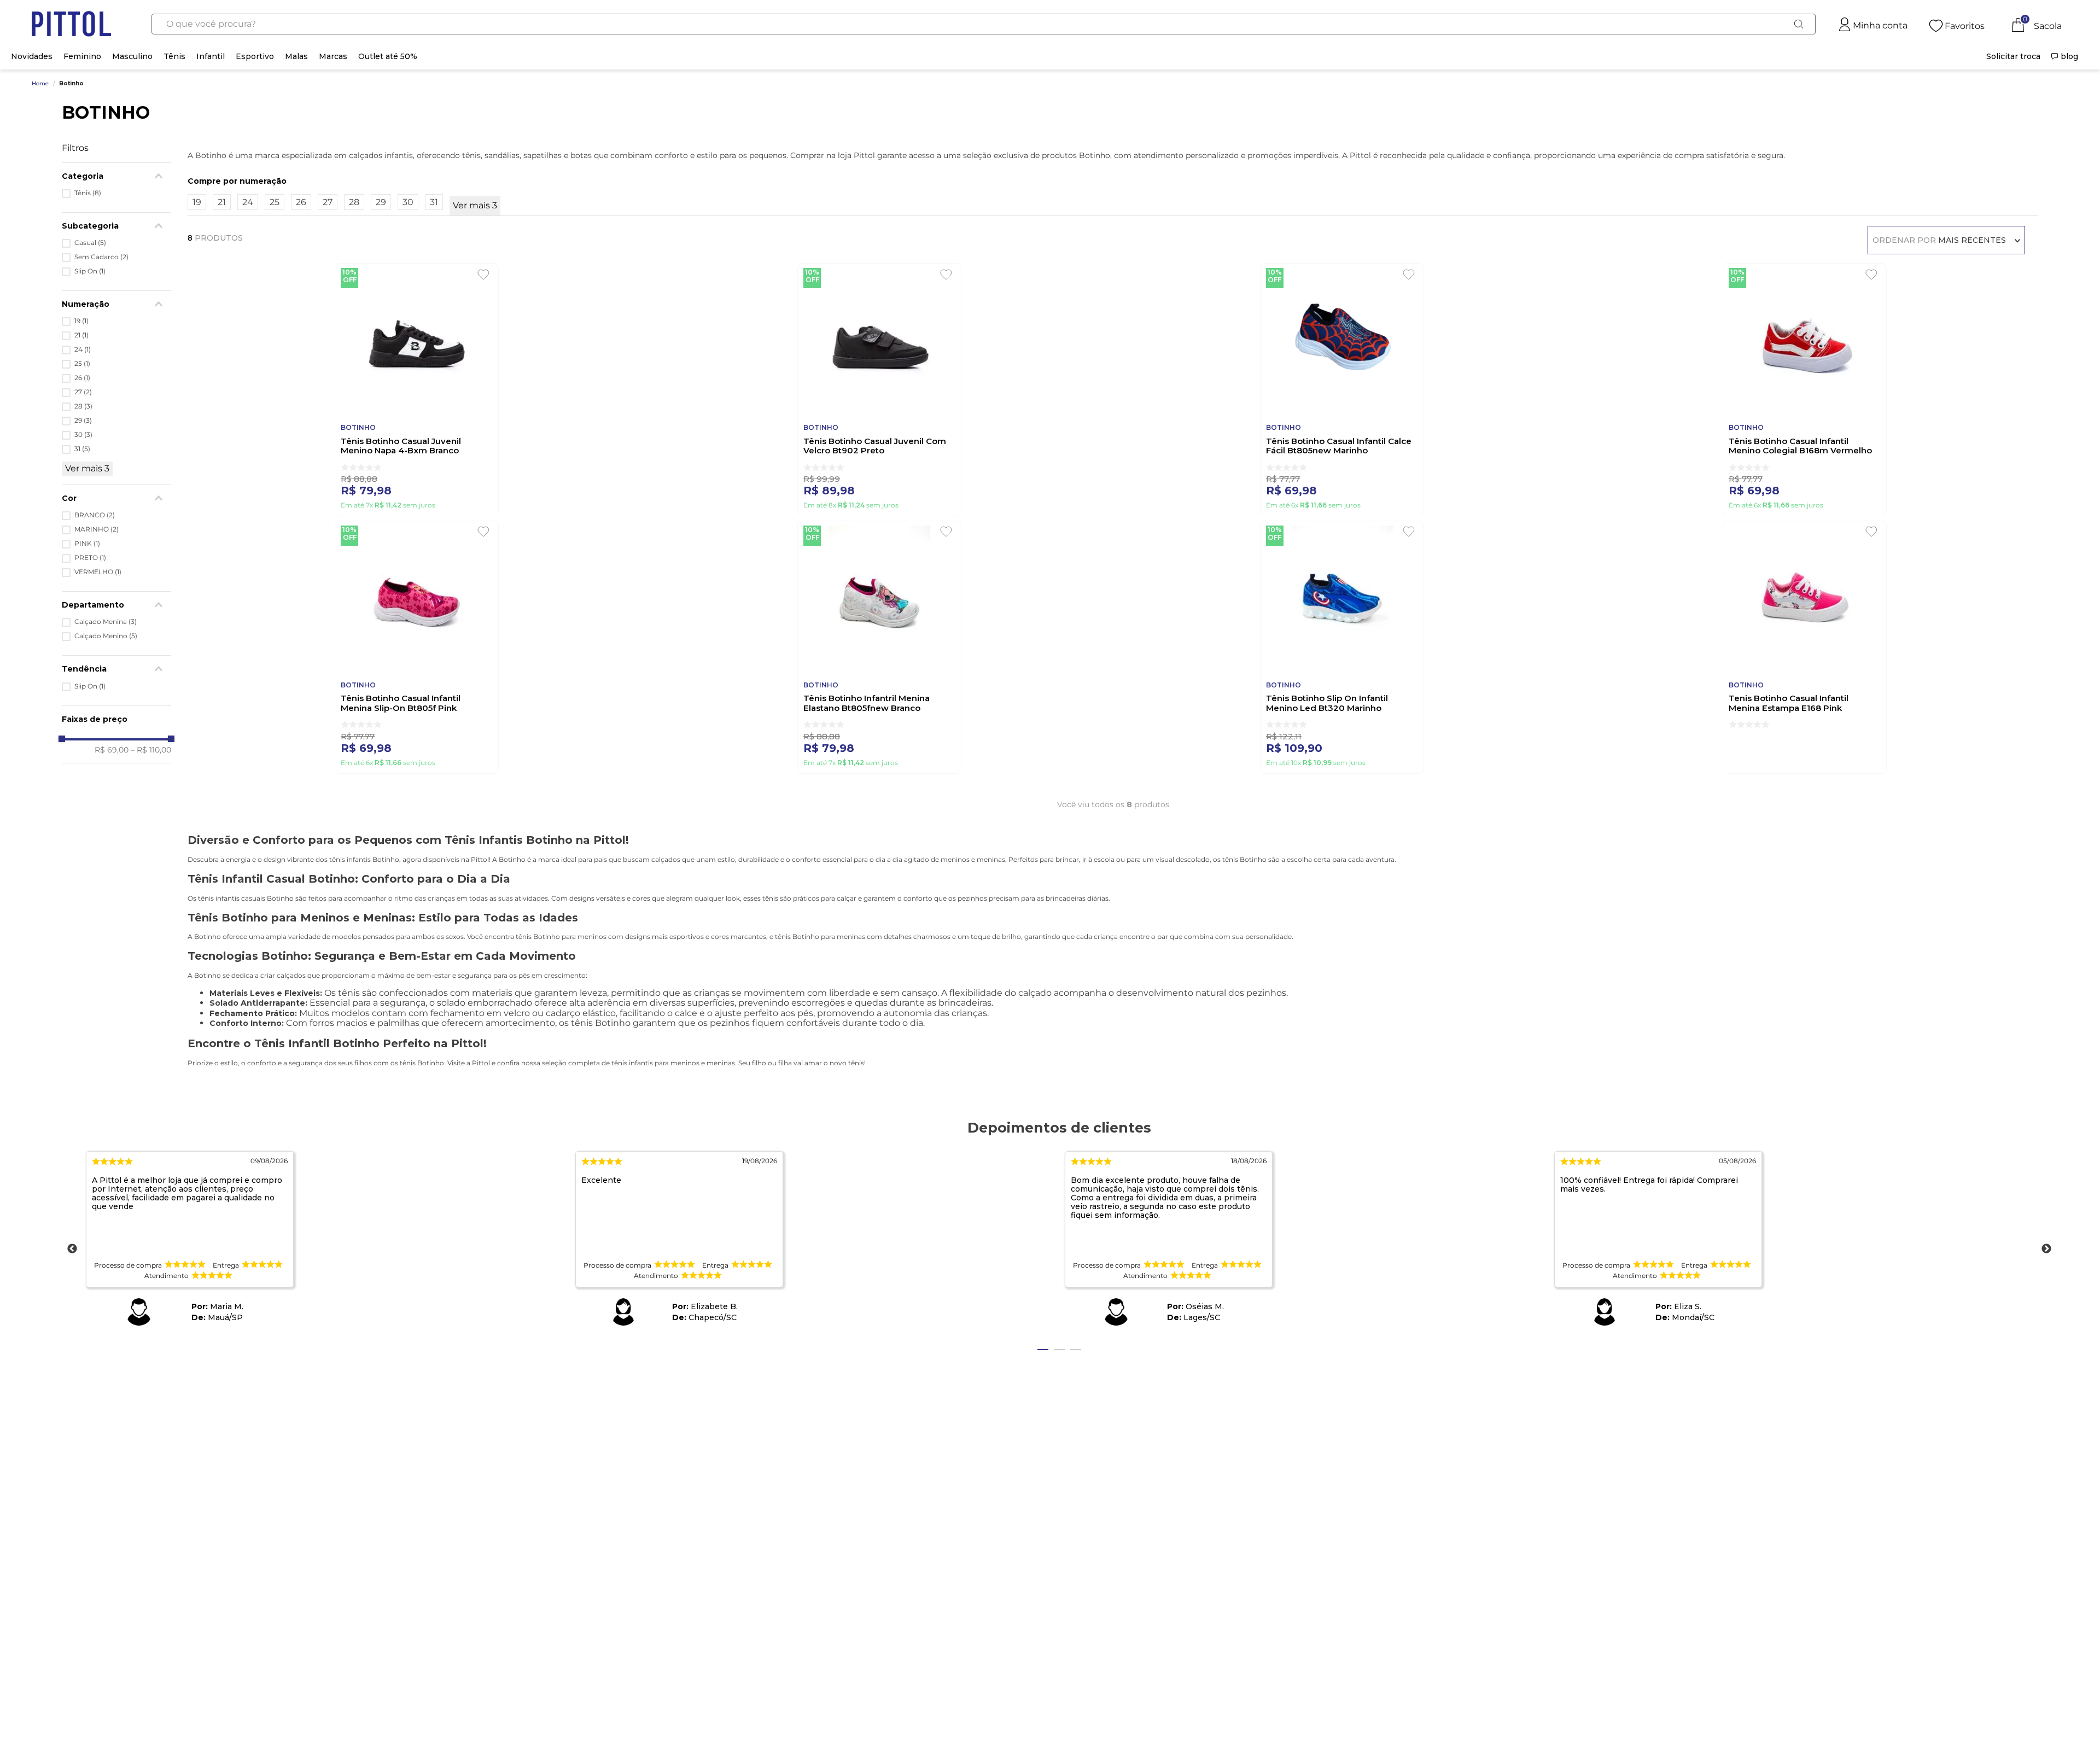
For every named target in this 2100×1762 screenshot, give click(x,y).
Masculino (132, 56)
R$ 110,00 (151, 750)
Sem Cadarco (101, 257)
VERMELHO (98, 572)
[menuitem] (2013, 56)
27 (83, 392)
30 (83, 435)
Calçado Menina (106, 622)
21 (81, 335)
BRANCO (95, 515)
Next (2046, 1249)
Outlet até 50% (388, 56)
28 (83, 406)
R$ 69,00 (112, 750)
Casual (90, 243)
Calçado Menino (106, 636)
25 (82, 364)
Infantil (211, 56)
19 (81, 321)
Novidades (32, 56)
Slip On (90, 271)
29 (83, 421)
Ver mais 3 (87, 468)
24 (83, 349)
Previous (72, 1249)
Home (40, 84)
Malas (296, 56)
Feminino (82, 56)
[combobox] (984, 24)
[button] (116, 605)
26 (82, 378)
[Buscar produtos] (1798, 24)
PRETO (90, 558)
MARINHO (97, 529)
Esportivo (255, 56)
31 (82, 449)
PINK (87, 544)
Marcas (333, 56)
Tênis (174, 56)
